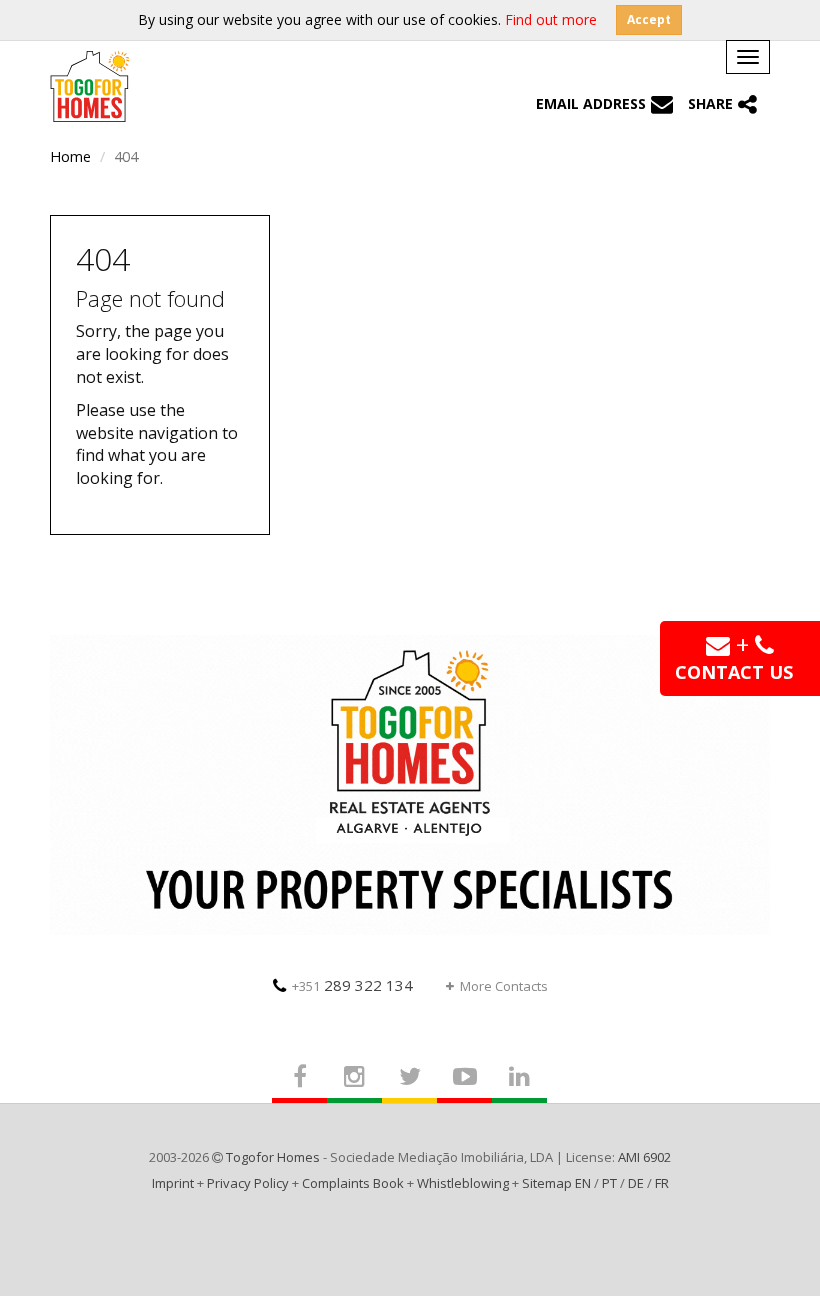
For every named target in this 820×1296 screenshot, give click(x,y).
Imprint (173, 1183)
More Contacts (504, 986)
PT (609, 1183)
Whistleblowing (463, 1183)
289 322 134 (352, 985)
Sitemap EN (556, 1183)
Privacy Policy (248, 1183)
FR (662, 1183)
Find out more (551, 19)
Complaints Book (353, 1183)
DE (636, 1183)
